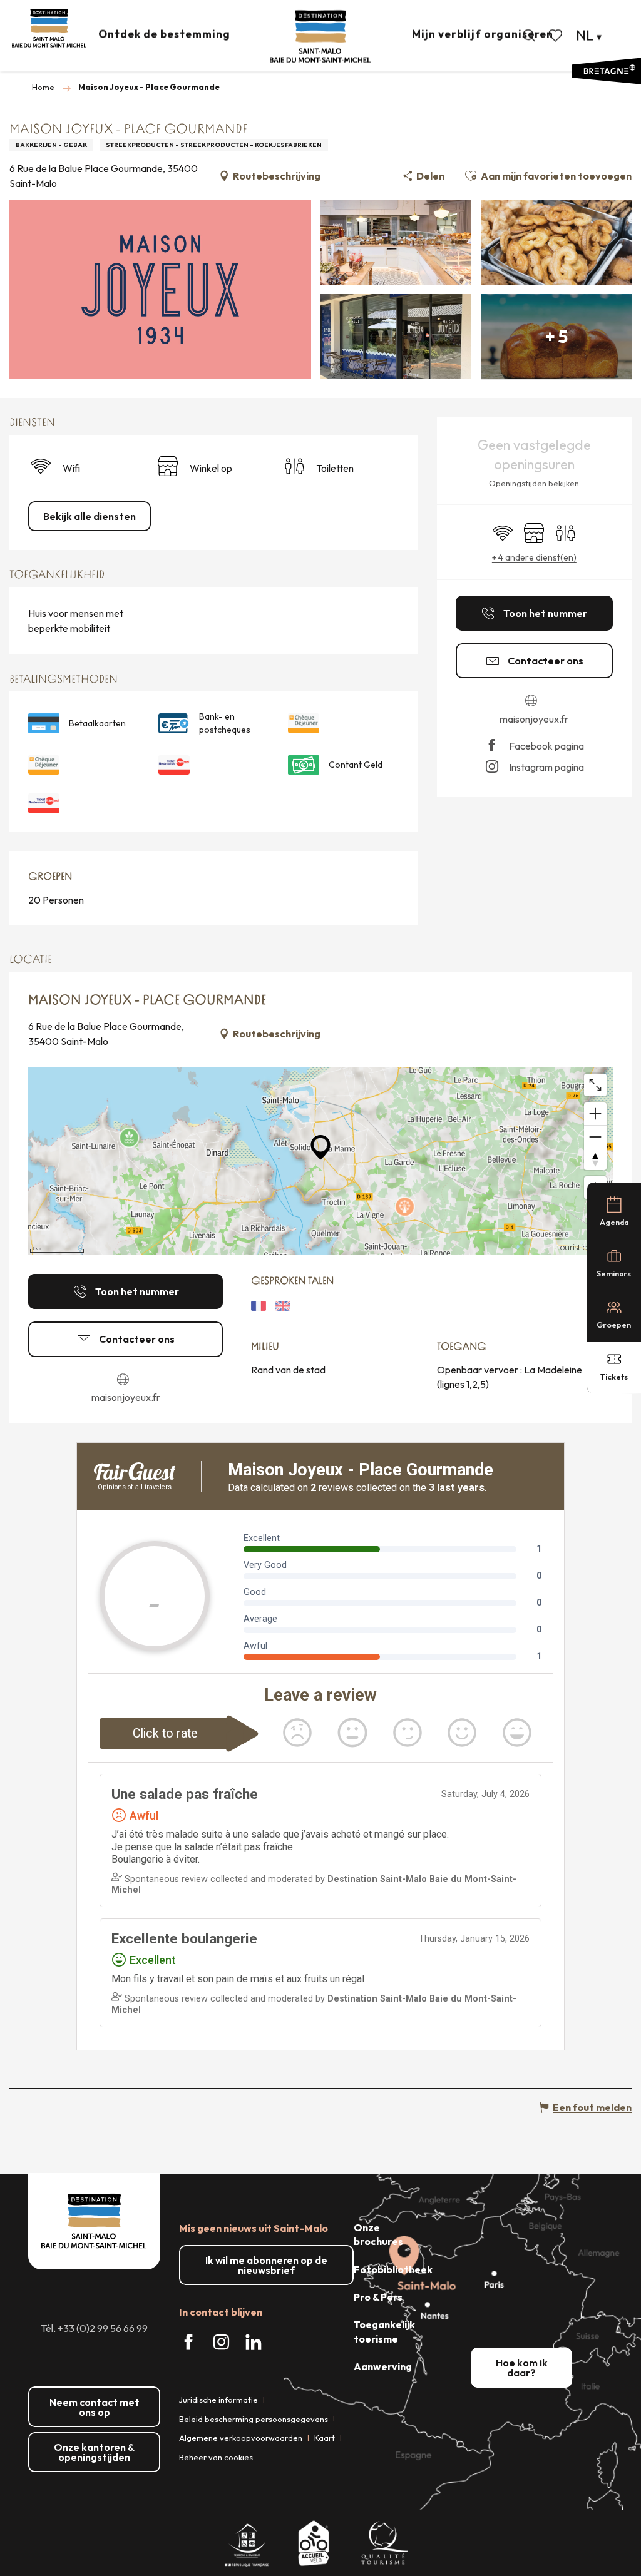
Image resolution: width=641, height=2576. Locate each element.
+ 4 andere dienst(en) (534, 557)
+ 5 (556, 336)
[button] (529, 36)
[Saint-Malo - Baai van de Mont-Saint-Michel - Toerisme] (320, 37)
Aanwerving (383, 2366)
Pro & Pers (378, 2297)
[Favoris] (556, 36)
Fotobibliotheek (393, 2269)
